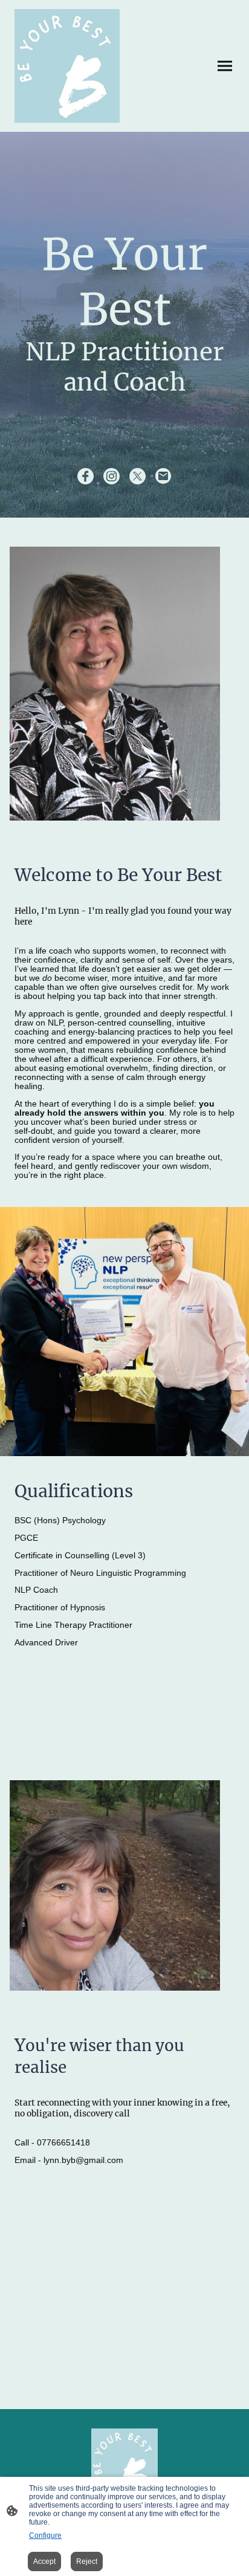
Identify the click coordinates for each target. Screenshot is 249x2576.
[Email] (163, 476)
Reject (87, 2561)
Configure (45, 2535)
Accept (44, 2561)
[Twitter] (137, 476)
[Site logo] (67, 66)
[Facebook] (86, 476)
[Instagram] (112, 476)
